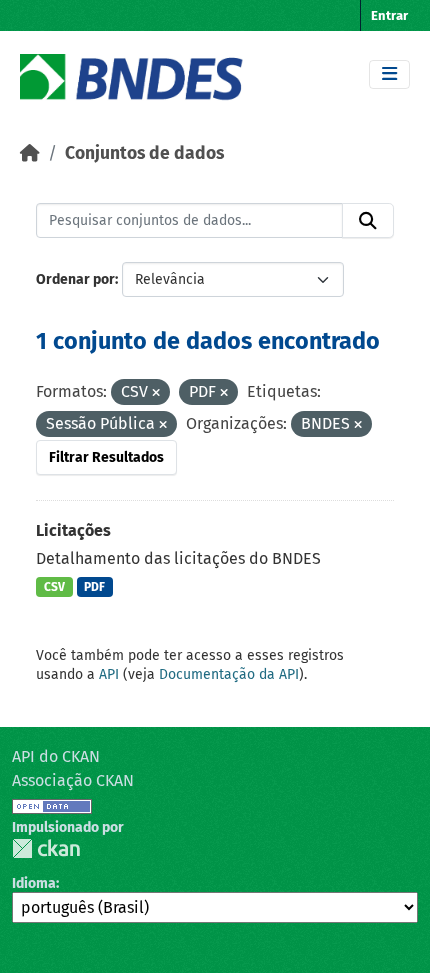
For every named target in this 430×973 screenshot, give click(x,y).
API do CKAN (56, 756)
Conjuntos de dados (144, 153)
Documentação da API (229, 674)
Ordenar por (75, 279)
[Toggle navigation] (389, 74)
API (109, 674)
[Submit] (368, 221)
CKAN (46, 848)
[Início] (30, 153)
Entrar (389, 15)
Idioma (34, 883)
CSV (54, 587)
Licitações (73, 530)
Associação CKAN (73, 780)
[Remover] (156, 393)
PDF (94, 587)
